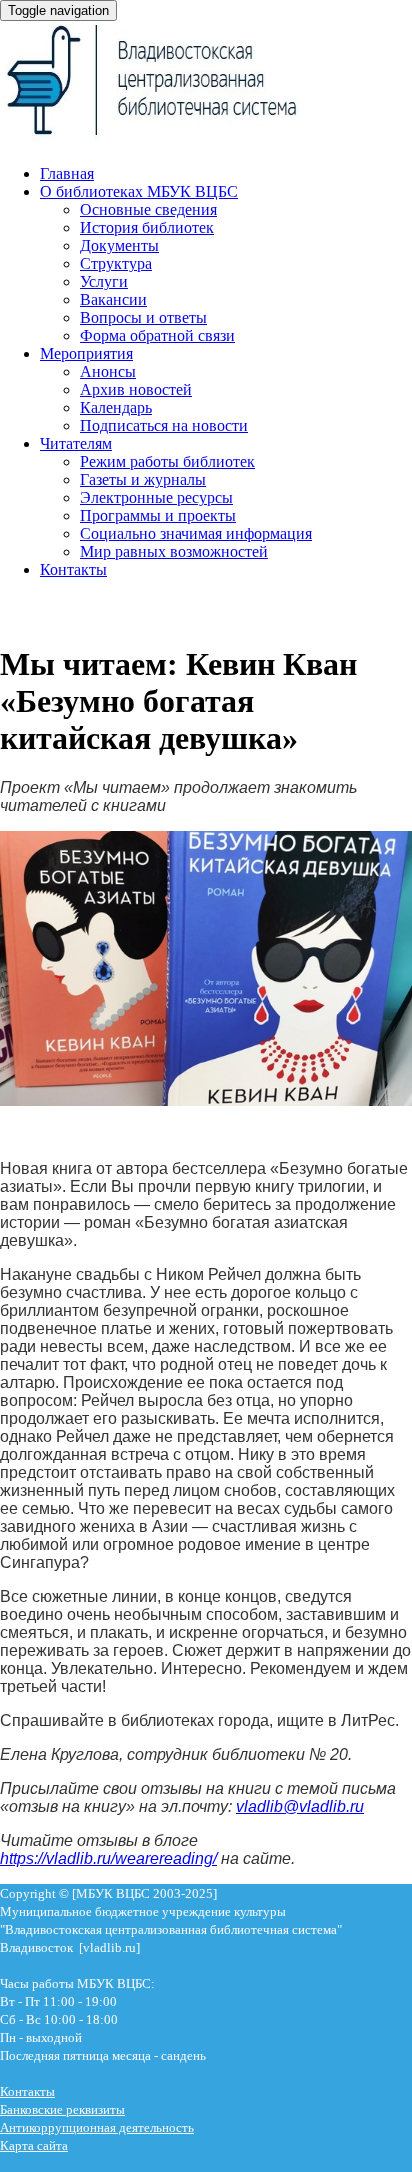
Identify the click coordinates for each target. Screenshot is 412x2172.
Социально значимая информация (196, 533)
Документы (119, 245)
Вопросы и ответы (143, 317)
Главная (67, 173)
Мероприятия (86, 353)
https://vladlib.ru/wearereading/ (108, 1858)
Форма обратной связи (157, 335)
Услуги (104, 281)
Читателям (76, 443)
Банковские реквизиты (62, 2109)
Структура (116, 263)
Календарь (116, 407)
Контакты (73, 569)
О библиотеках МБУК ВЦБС (139, 191)
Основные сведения (148, 209)
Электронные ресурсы (156, 497)
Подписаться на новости (164, 425)
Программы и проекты (158, 515)
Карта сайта (34, 2145)
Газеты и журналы (143, 479)
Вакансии (113, 299)
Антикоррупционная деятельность (97, 2127)
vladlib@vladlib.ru (300, 1806)
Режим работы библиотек (167, 461)
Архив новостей (136, 389)
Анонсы (108, 371)
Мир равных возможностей (174, 551)
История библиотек (147, 227)
